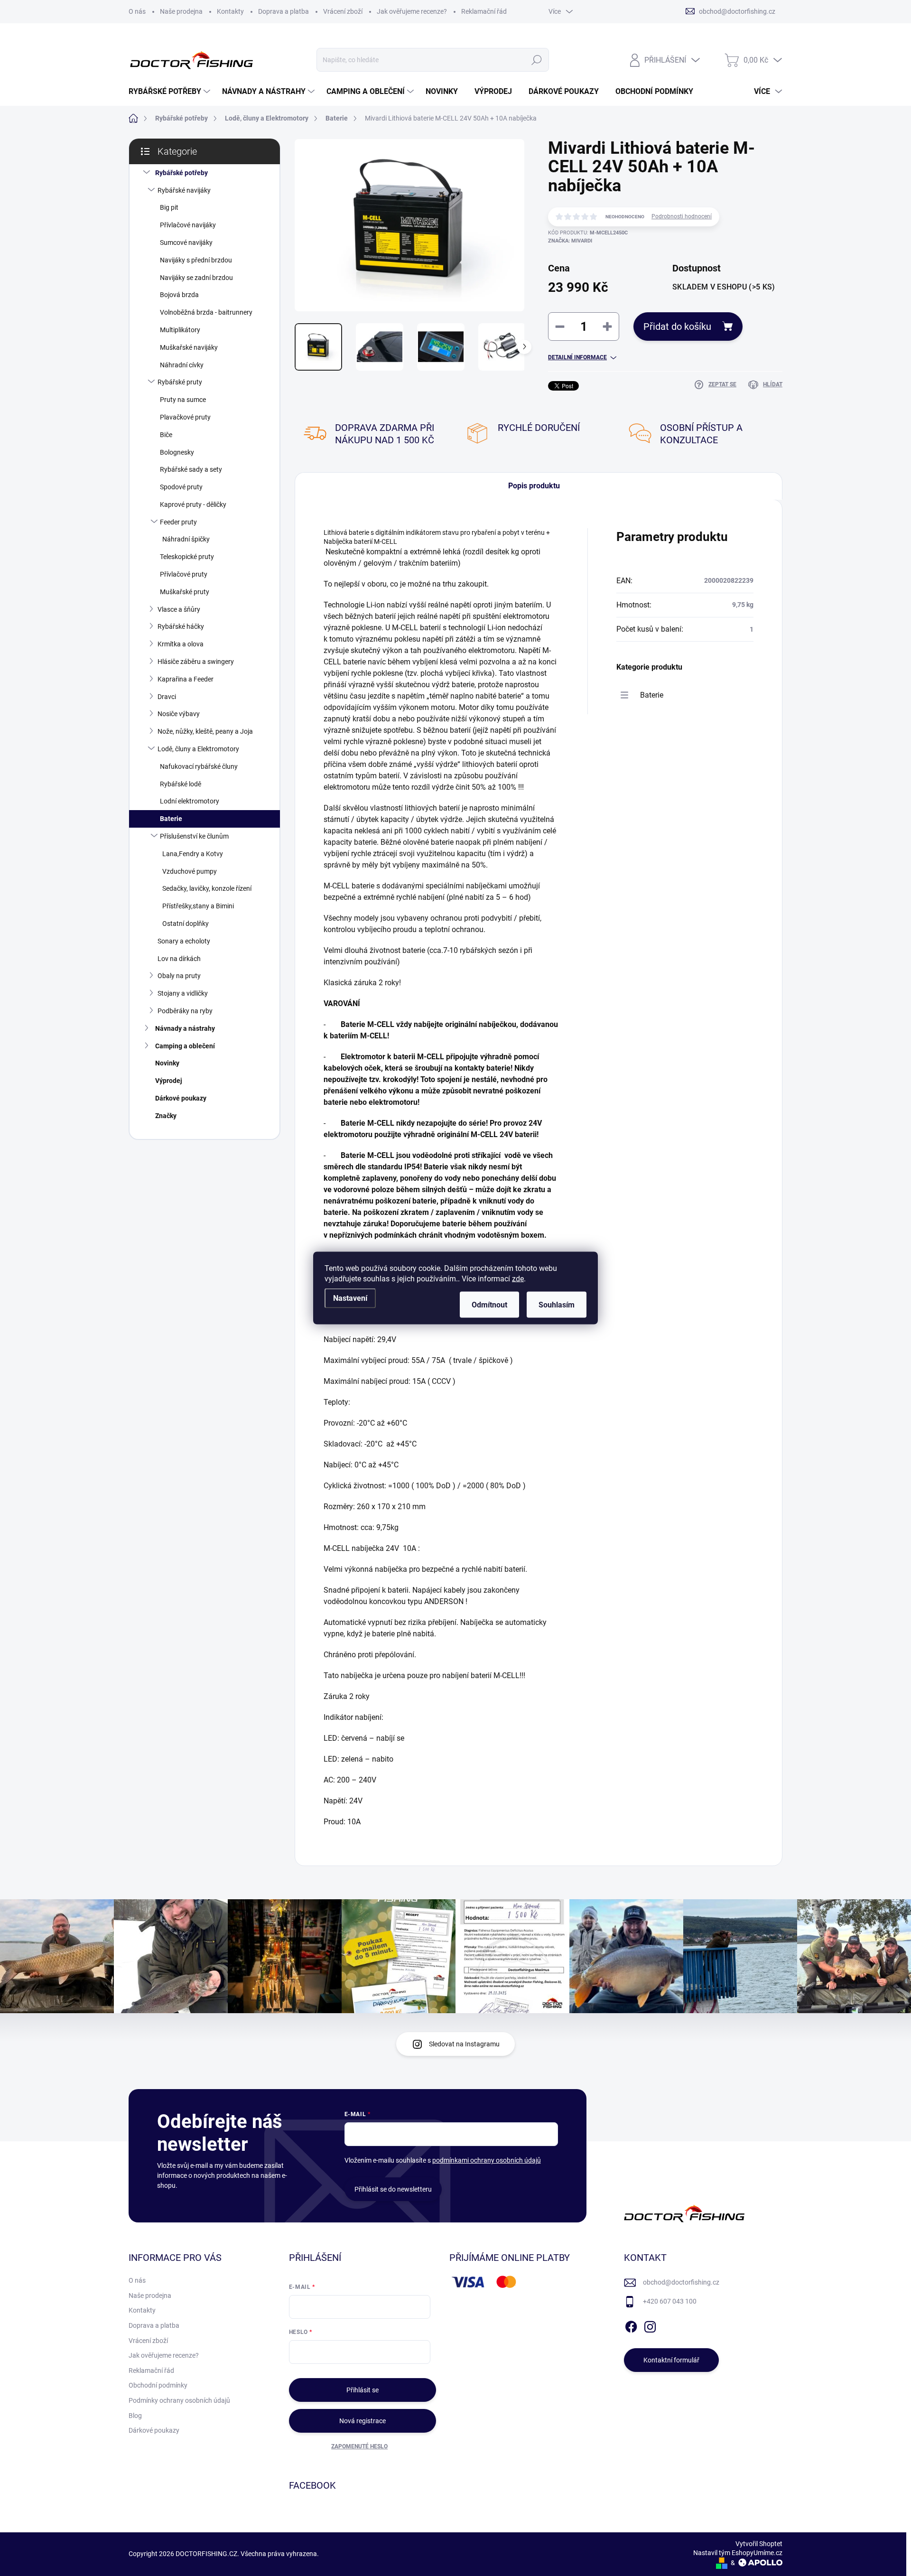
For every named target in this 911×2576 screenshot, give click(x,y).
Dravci (167, 697)
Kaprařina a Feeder (186, 679)
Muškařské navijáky (189, 347)
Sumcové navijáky (186, 243)
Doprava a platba (284, 11)
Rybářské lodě (181, 784)
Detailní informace (577, 357)
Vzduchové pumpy (190, 871)
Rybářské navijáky (184, 190)
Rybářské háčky (181, 626)
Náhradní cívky (182, 365)
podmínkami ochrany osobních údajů (487, 2160)
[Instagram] (650, 2325)
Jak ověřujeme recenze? (412, 11)
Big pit (169, 207)
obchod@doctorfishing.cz (681, 2282)
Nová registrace (363, 2421)
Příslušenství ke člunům (194, 836)
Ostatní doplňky (186, 924)
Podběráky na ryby (185, 1011)
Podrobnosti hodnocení (682, 216)
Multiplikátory (180, 330)
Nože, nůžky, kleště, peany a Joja (205, 731)
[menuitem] (171, 92)
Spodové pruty (181, 487)
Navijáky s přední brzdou (196, 260)
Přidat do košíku (677, 327)
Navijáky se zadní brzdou (196, 278)
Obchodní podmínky (158, 2385)
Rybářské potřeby (181, 173)
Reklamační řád (484, 11)
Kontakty (230, 11)
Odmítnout (489, 1305)
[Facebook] (631, 2325)
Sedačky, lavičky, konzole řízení (207, 888)
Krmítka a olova (181, 644)
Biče (166, 435)
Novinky (167, 1063)
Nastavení (350, 1298)
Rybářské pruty (180, 382)
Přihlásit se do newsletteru (393, 2189)
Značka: (570, 241)
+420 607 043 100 (670, 2301)
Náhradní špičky (186, 539)
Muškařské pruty (185, 592)
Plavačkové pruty (185, 417)
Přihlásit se (363, 2390)
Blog (135, 2416)
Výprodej (169, 1081)
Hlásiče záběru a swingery (196, 662)
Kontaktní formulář (671, 2360)
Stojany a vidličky (183, 993)
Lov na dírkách (179, 959)
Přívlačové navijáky (188, 225)
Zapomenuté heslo (359, 2446)
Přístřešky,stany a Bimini (198, 906)
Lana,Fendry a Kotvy (193, 854)
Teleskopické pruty (187, 557)
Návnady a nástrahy (185, 1028)
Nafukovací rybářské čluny (199, 766)
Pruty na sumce (183, 400)
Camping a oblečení (185, 1046)
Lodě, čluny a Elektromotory (198, 749)
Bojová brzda (179, 295)
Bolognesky (177, 452)
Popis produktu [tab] (534, 486)
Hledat (536, 60)
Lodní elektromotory (190, 801)
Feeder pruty (178, 522)
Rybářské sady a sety (191, 469)
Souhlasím (557, 1305)
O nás (137, 11)
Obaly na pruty (179, 976)
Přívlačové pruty (184, 574)
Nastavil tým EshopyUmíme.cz (738, 2553)
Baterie (171, 819)
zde (518, 1279)
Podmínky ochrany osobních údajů (179, 2400)
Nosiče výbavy (179, 714)
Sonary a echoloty (184, 941)
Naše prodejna (181, 11)
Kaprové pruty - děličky (193, 504)
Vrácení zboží (343, 11)
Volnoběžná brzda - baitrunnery (206, 312)
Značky (166, 1116)
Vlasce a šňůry (179, 609)
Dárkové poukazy (181, 1098)
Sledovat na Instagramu (464, 2044)
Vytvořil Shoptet (759, 2544)
